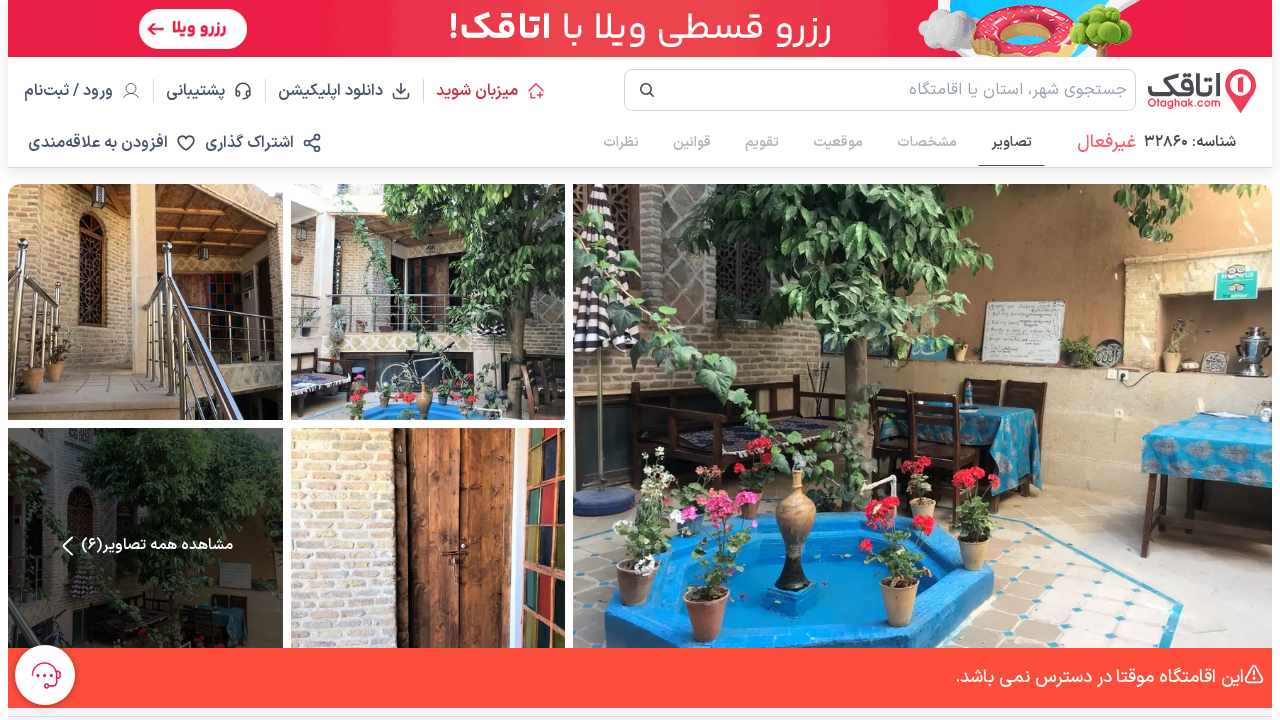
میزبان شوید (477, 91)
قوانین (692, 142)
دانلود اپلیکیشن (330, 91)
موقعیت (838, 142)
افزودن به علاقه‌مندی (98, 143)
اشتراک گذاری (249, 143)
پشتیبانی (204, 91)
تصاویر (1011, 142)
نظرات (621, 142)
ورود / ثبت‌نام (68, 91)
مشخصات (927, 142)
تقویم (762, 142)
